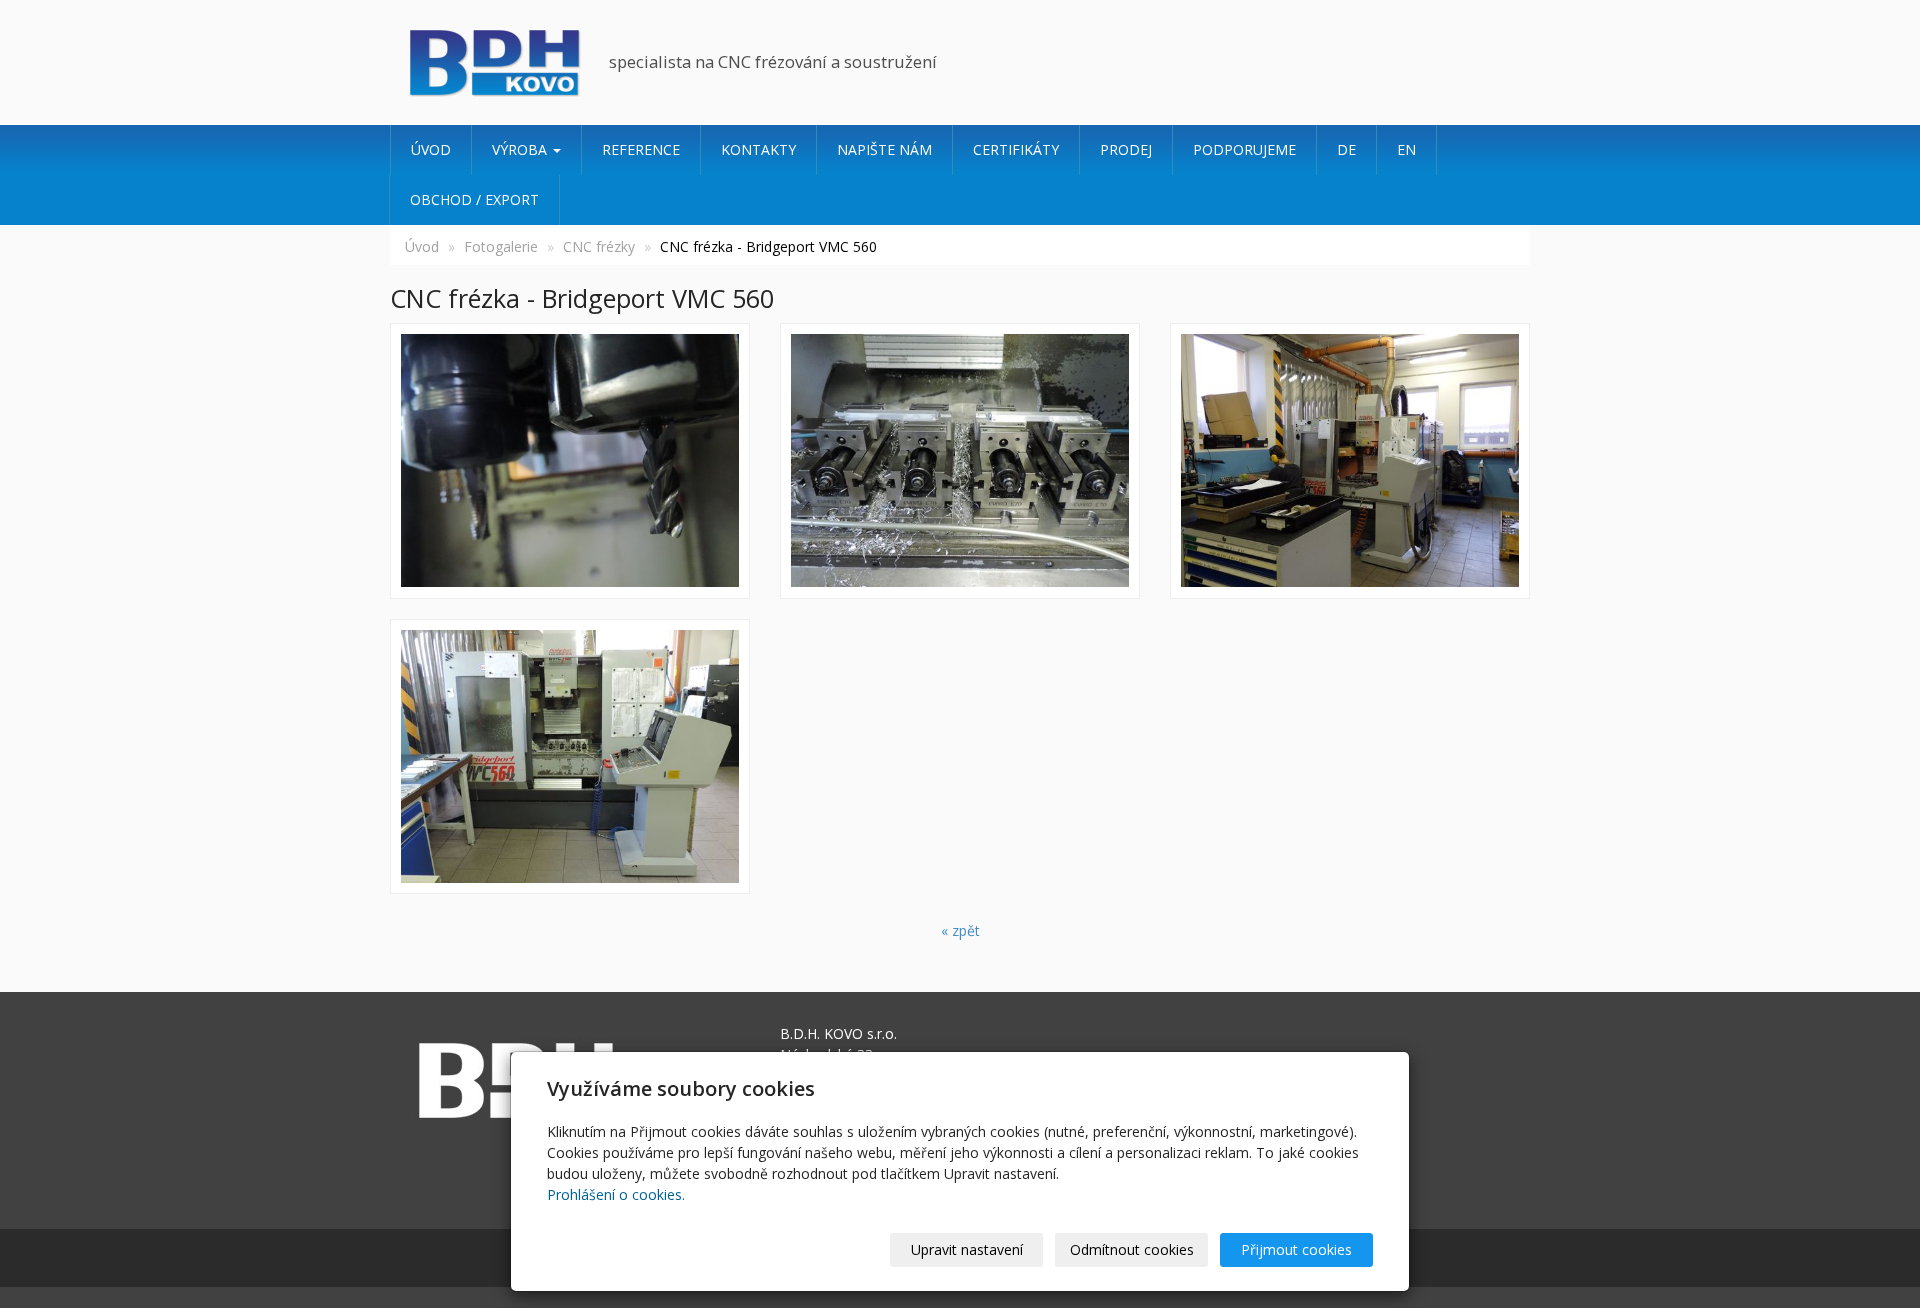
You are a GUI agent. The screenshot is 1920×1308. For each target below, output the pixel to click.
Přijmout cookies (1296, 1249)
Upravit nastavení (967, 1249)
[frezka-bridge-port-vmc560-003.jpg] (960, 461)
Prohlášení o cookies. (616, 1194)
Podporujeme (1244, 149)
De (1346, 149)
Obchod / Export (474, 199)
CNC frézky (599, 246)
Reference (641, 149)
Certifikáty (1016, 149)
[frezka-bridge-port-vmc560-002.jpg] (570, 757)
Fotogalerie (501, 246)
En (1406, 149)
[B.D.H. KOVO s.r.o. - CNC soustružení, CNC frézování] (492, 62)
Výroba (521, 149)
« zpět (960, 930)
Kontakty (758, 149)
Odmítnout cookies (1132, 1249)
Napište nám (884, 149)
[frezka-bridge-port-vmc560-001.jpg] (1350, 461)
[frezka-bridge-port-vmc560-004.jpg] (570, 461)
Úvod (431, 149)
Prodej (1126, 149)
